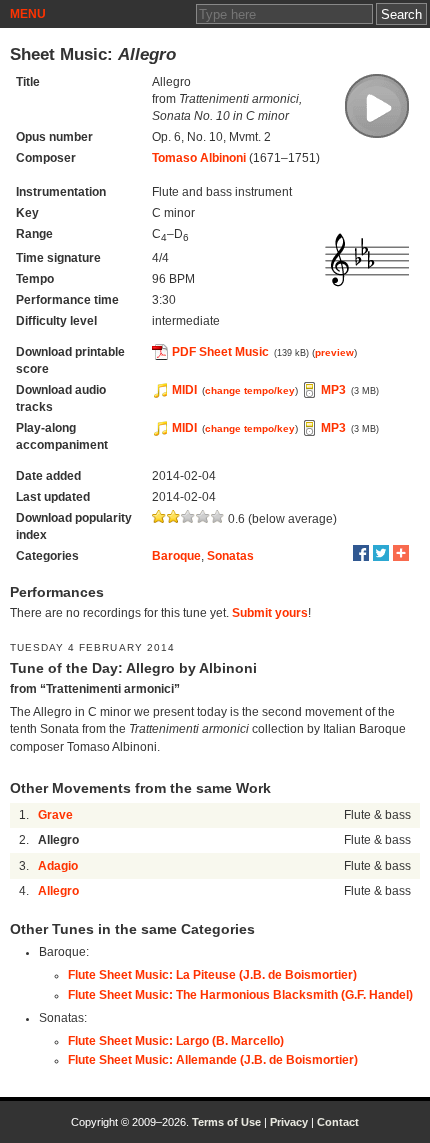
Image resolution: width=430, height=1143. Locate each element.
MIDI (184, 390)
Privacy (289, 1122)
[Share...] (401, 553)
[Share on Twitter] (381, 553)
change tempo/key (250, 390)
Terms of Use (226, 1122)
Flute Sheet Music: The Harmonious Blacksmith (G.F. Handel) (240, 995)
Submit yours (270, 613)
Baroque (176, 556)
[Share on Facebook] (361, 553)
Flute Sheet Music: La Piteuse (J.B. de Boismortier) (212, 975)
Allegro (58, 891)
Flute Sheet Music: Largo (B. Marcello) (176, 1041)
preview (334, 352)
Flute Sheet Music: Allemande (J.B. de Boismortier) (213, 1060)
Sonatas (230, 556)
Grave (55, 815)
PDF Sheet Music (220, 352)
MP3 (333, 390)
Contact (338, 1122)
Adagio (58, 866)
